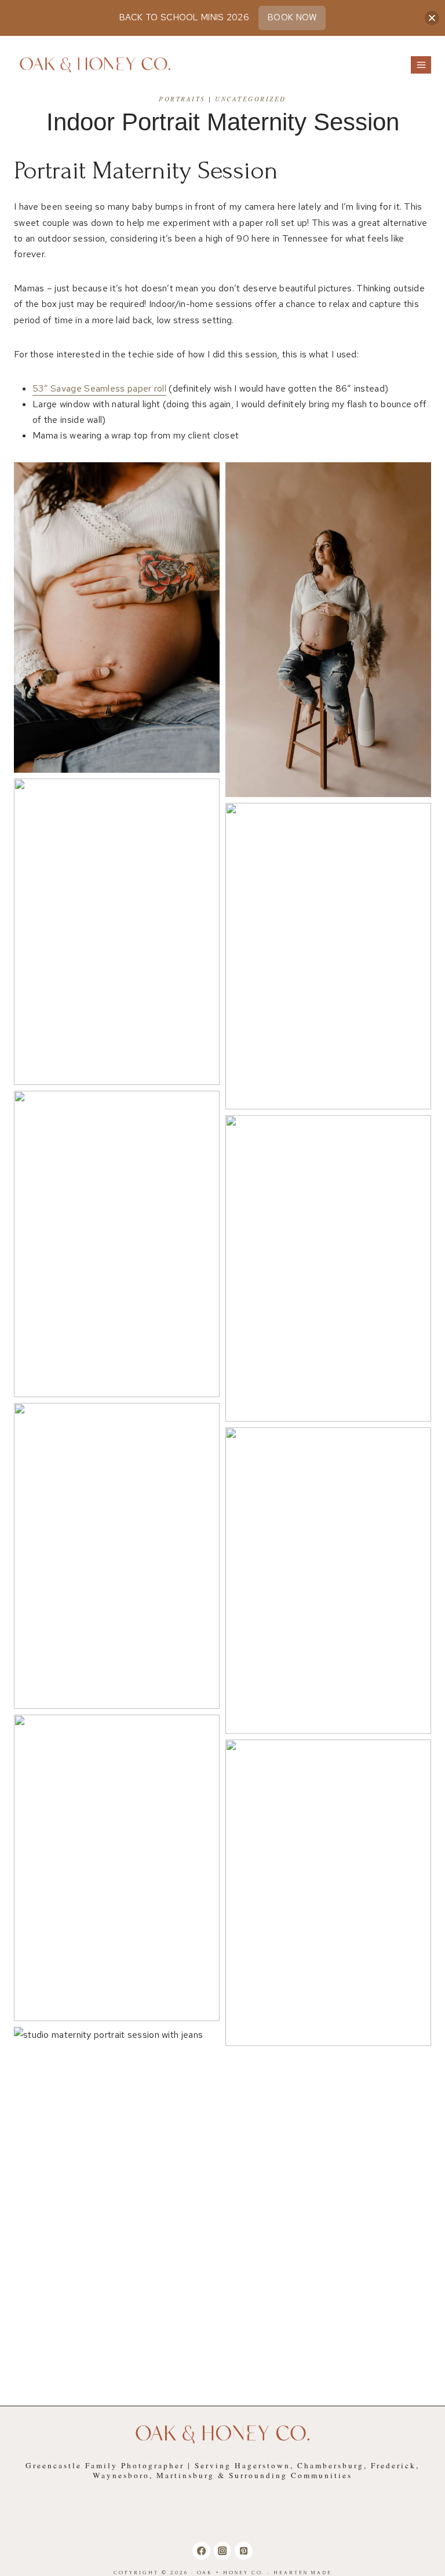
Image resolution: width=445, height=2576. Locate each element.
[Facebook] (201, 2551)
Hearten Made (303, 2573)
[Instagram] (222, 2551)
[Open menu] (421, 65)
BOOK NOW (292, 17)
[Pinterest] (243, 2551)
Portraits (182, 99)
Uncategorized (251, 99)
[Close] (432, 18)
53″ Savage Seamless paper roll (99, 388)
